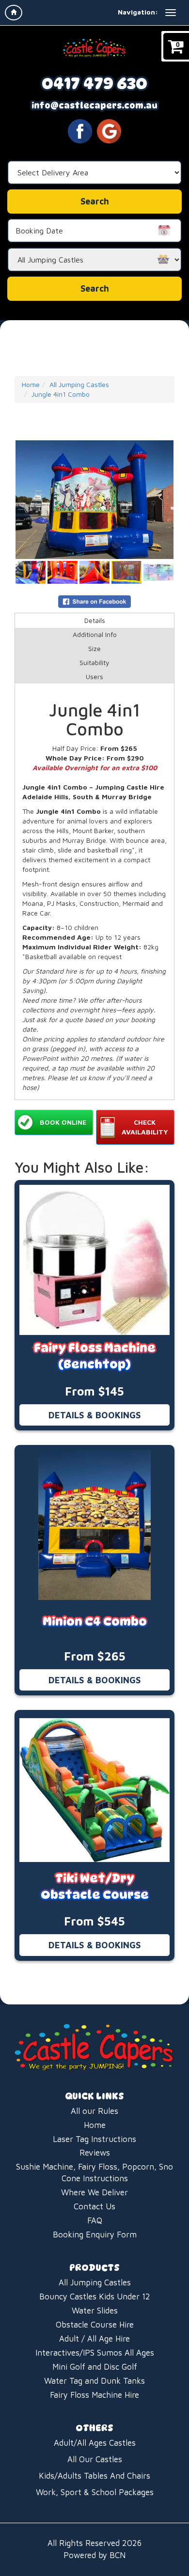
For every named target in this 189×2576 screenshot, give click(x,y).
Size (94, 648)
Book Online (63, 1122)
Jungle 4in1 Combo (61, 394)
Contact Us (94, 2206)
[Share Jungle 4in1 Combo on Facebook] (94, 600)
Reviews (95, 2153)
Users (94, 676)
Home (31, 384)
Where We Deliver (94, 2192)
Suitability (94, 662)
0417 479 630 (94, 83)
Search (95, 288)
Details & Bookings (95, 1415)
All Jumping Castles (79, 384)
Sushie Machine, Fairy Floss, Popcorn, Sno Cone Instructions (94, 2173)
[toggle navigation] (171, 13)
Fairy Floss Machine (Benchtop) (95, 1356)
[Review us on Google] (109, 130)
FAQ (95, 2220)
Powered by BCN (94, 2555)
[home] (14, 13)
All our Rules (94, 2111)
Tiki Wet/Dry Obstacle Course (95, 1886)
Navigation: (138, 12)
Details (95, 620)
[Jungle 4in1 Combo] (94, 500)
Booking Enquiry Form (95, 2235)
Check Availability (145, 1127)
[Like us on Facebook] (80, 130)
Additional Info (95, 634)
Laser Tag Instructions (94, 2139)
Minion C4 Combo (95, 1622)
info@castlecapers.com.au (94, 106)
